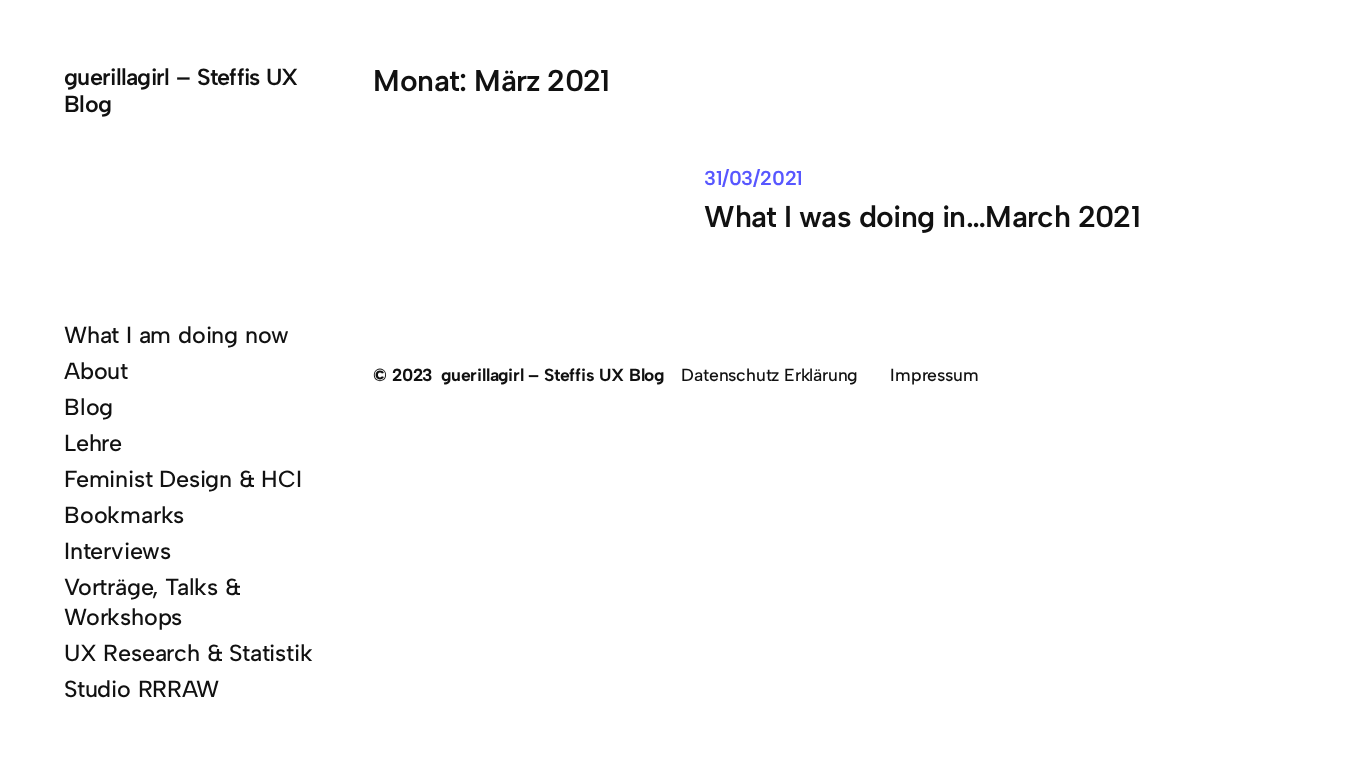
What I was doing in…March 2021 (922, 217)
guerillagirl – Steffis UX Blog (181, 90)
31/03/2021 (753, 178)
